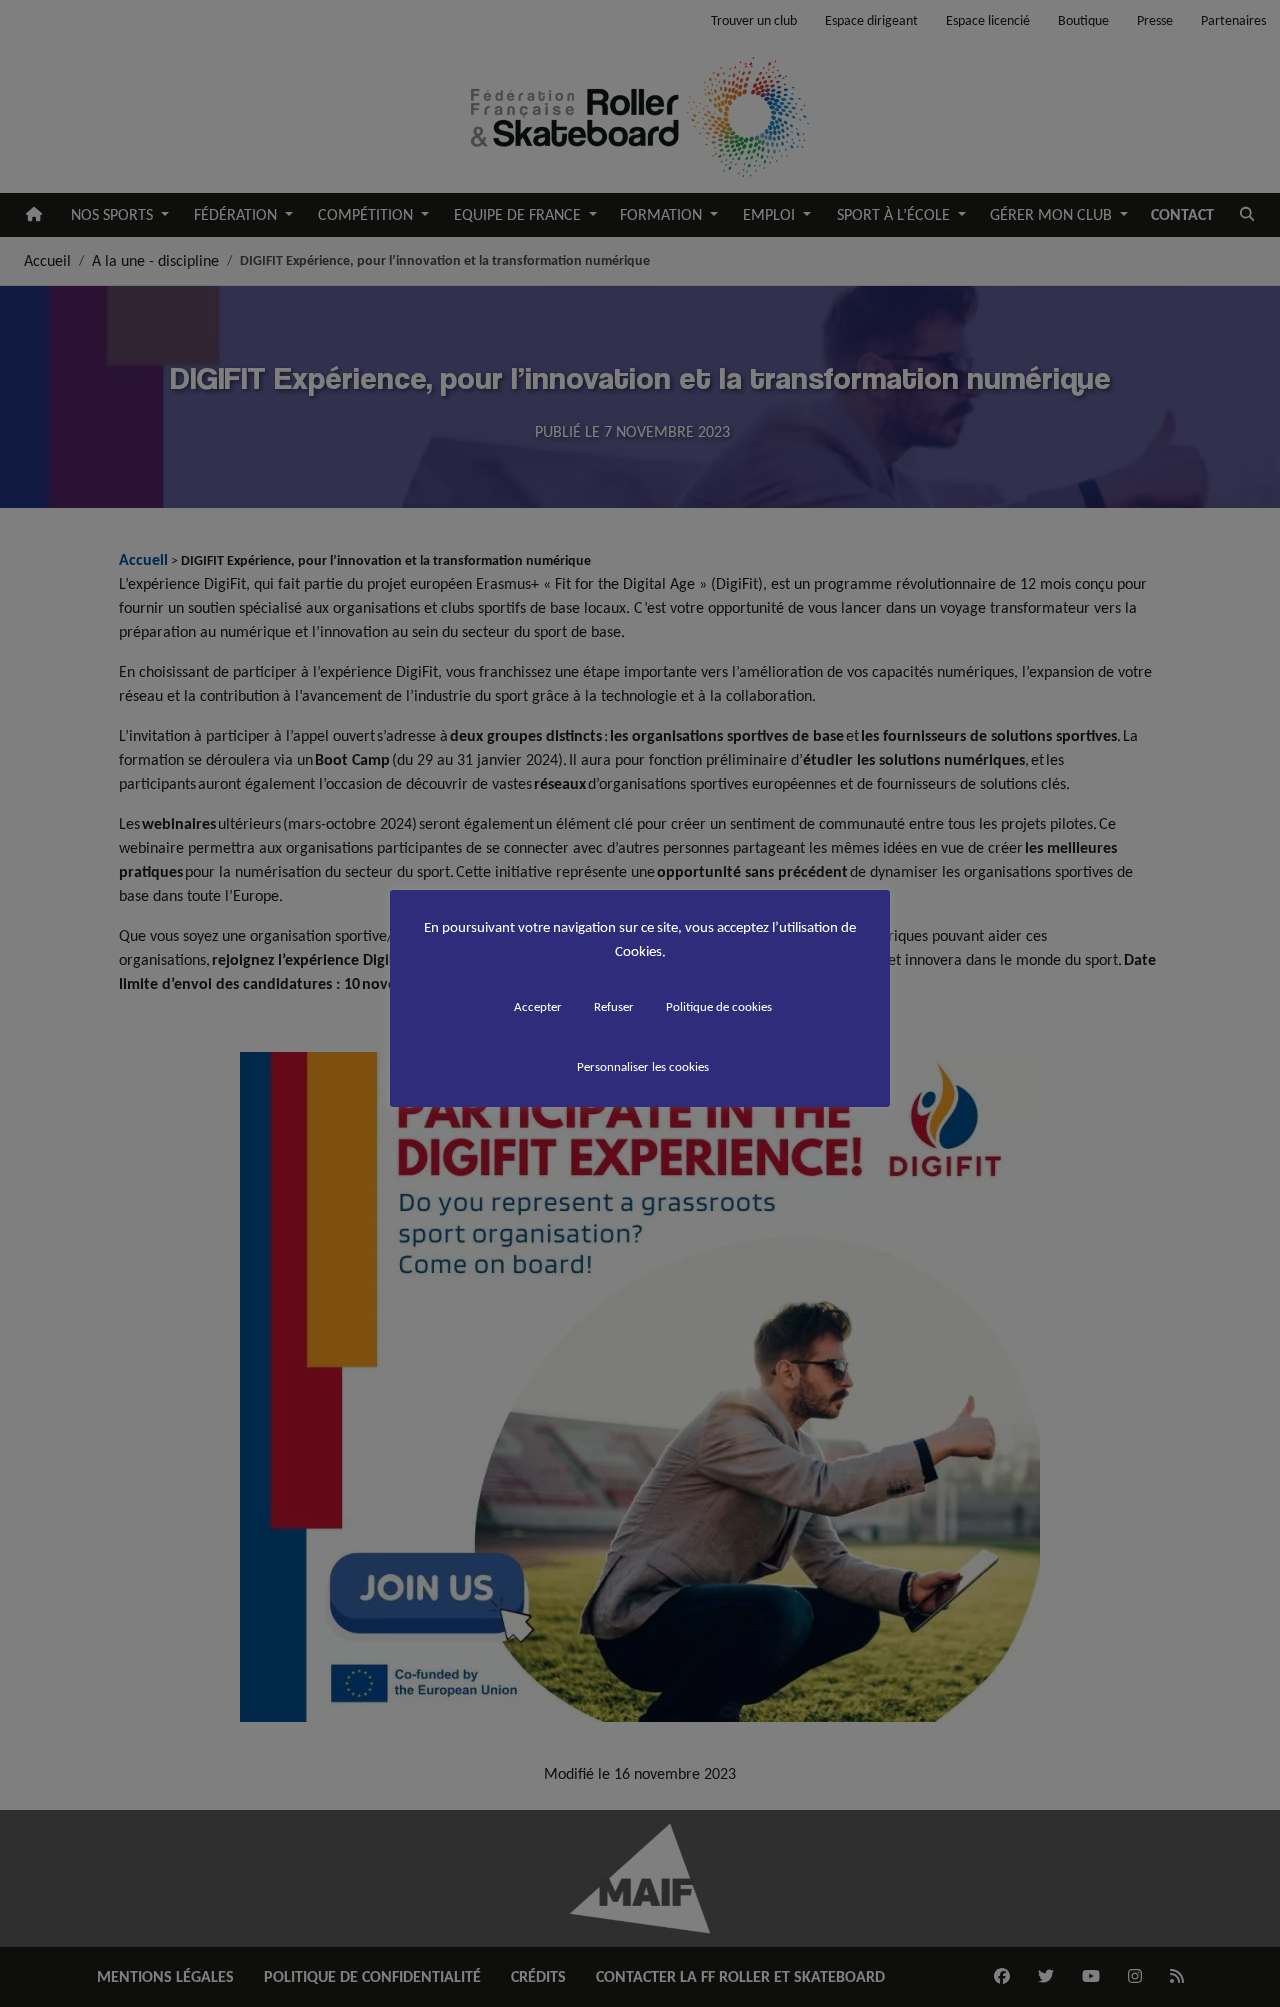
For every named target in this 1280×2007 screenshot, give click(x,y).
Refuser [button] (614, 1006)
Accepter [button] (538, 1006)
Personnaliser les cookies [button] (643, 1066)
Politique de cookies (719, 1006)
